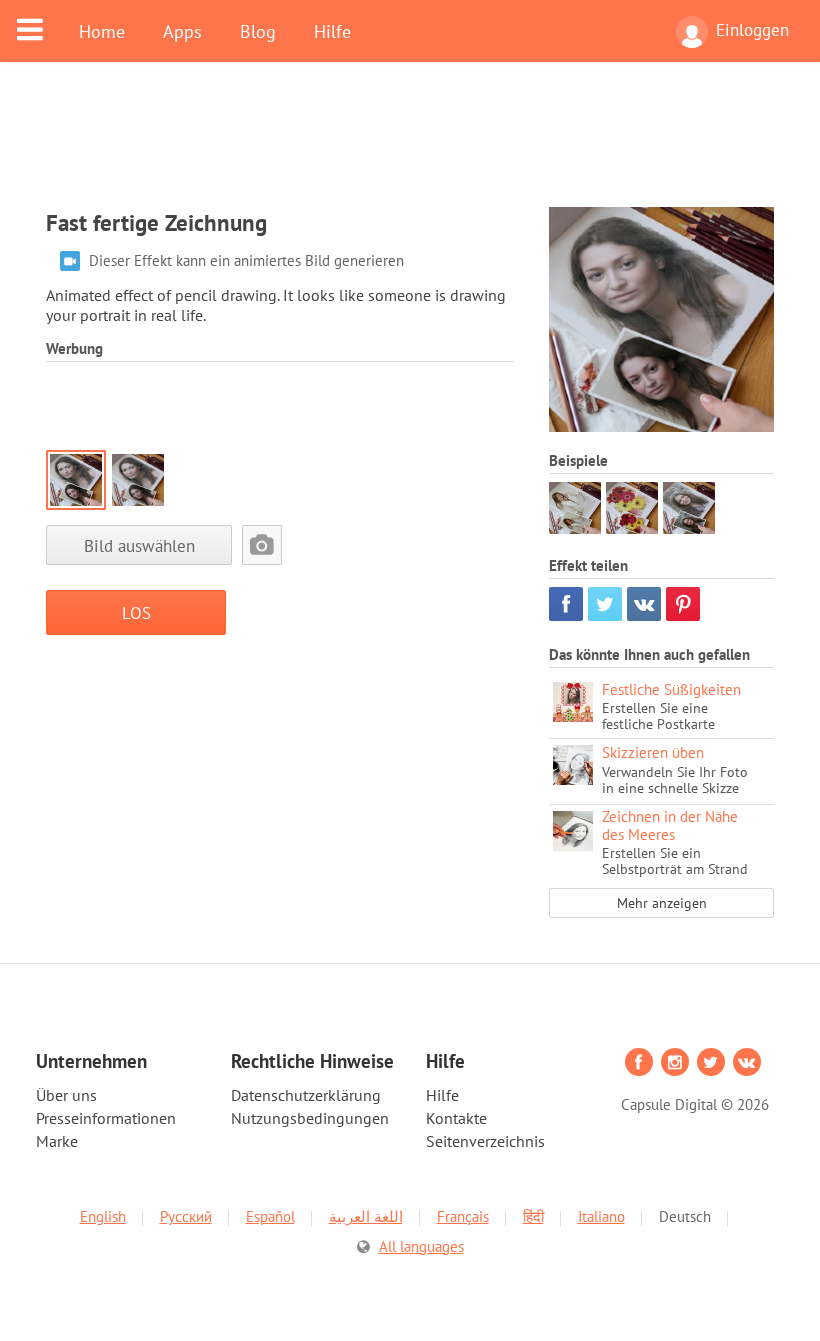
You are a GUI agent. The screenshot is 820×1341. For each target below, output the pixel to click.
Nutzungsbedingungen (310, 1118)
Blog (258, 31)
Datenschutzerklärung (306, 1095)
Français (463, 1216)
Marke (57, 1141)
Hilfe (332, 31)
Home (102, 31)
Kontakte (456, 1118)
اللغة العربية (366, 1216)
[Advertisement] (410, 147)
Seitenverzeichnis (485, 1141)
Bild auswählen (139, 545)
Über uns (66, 1095)
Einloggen (752, 30)
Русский (186, 1216)
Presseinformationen (106, 1118)
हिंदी (533, 1216)
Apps (182, 31)
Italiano (601, 1216)
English (103, 1216)
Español (270, 1216)
